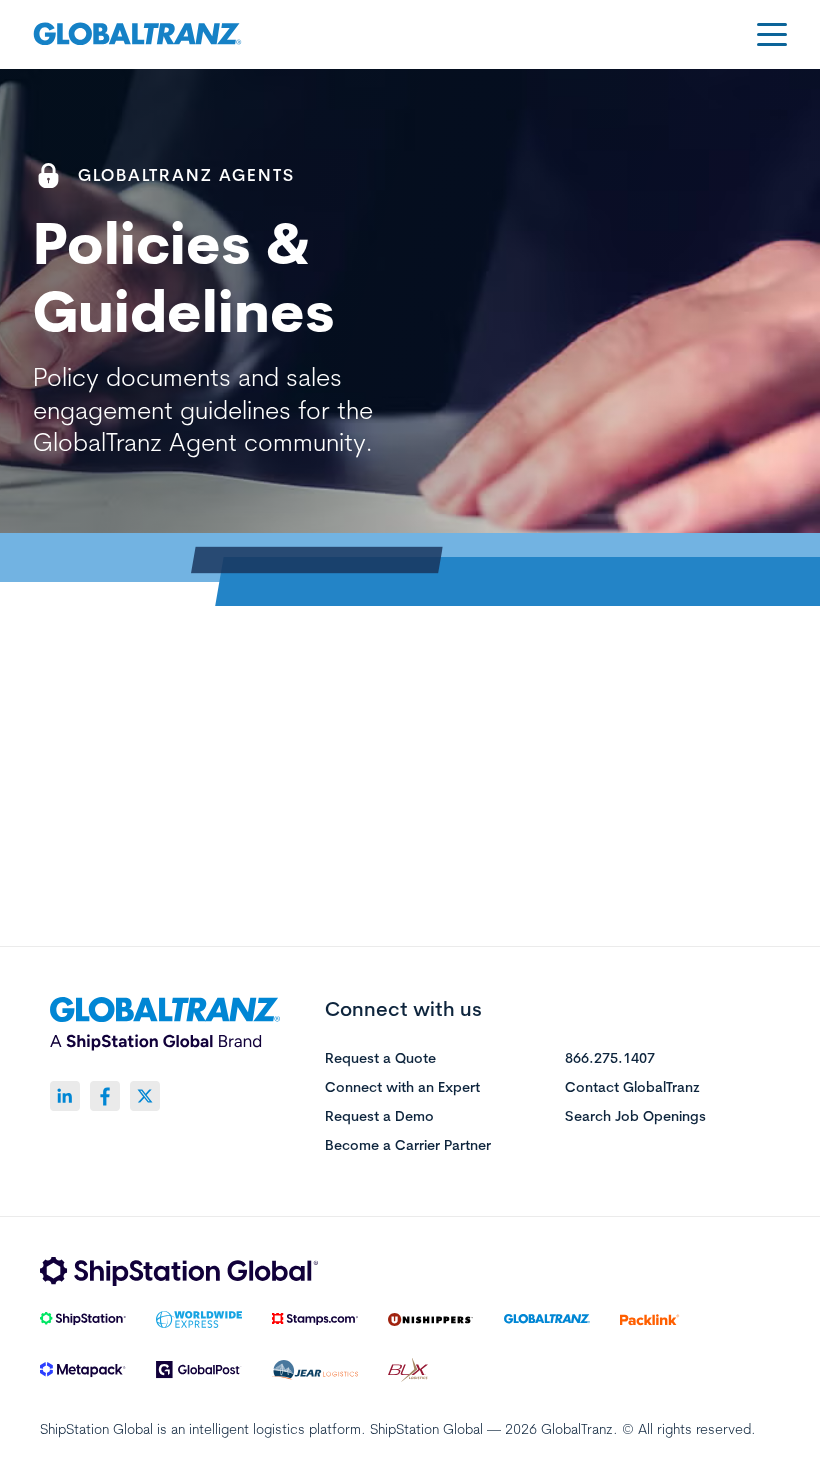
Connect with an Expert (402, 1088)
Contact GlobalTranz (632, 1088)
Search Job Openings (635, 1117)
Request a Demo (379, 1117)
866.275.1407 (610, 1059)
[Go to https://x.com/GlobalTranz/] (145, 1096)
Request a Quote (380, 1059)
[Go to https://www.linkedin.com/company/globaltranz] (65, 1096)
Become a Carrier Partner (408, 1146)
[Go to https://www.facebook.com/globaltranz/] (105, 1096)
